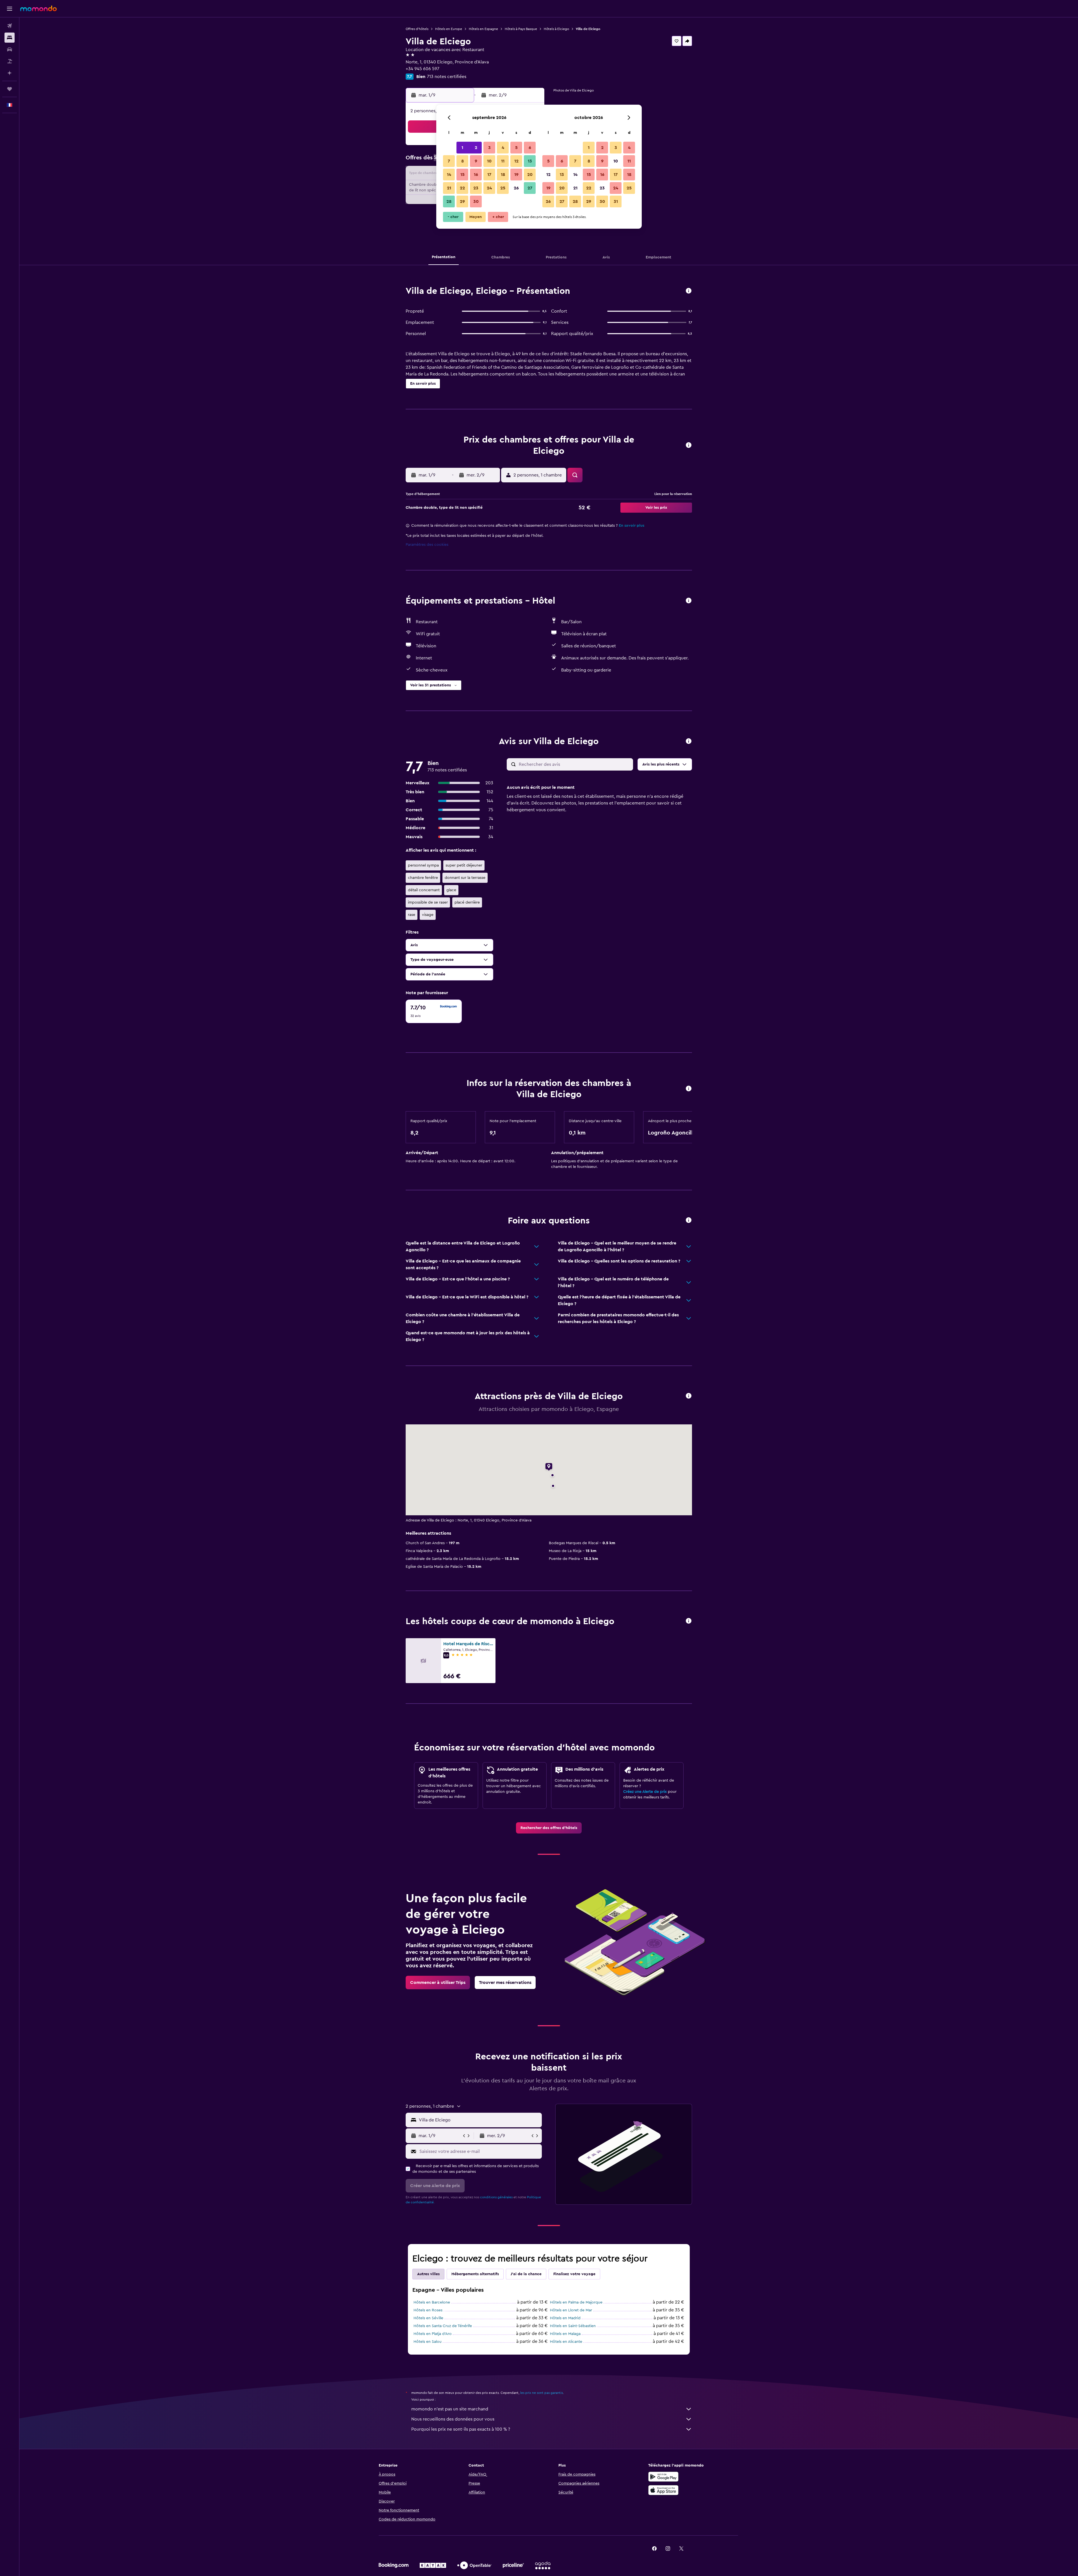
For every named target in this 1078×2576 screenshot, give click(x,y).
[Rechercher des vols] (10, 26)
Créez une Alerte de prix (645, 1792)
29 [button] (462, 201)
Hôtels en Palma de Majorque (576, 2302)
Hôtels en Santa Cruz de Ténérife (443, 2326)
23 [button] (476, 188)
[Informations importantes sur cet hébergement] (689, 1089)
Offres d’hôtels (417, 29)
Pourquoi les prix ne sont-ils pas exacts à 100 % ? (461, 2429)
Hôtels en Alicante (566, 2342)
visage (428, 915)
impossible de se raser (428, 902)
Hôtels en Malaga (565, 2334)
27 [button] (530, 188)
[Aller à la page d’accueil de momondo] (38, 8)
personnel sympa (423, 865)
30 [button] (476, 201)
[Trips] (10, 89)
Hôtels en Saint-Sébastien (573, 2326)
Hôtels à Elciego (556, 29)
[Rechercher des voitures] (10, 49)
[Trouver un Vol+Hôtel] (10, 61)
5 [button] (516, 148)
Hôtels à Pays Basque (521, 29)
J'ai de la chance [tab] (526, 2274)
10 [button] (489, 161)
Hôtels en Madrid (565, 2318)
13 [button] (530, 161)
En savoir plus (632, 526)
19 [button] (516, 175)
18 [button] (503, 175)
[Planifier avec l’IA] (10, 73)
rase (412, 915)
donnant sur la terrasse (465, 878)
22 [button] (462, 188)
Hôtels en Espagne (483, 29)
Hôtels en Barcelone (432, 2302)
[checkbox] (434, 1011)
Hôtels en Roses (428, 2310)
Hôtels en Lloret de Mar (571, 2310)
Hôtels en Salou (428, 2342)
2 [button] (476, 148)
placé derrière (467, 902)
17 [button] (489, 175)
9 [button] (476, 161)
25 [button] (503, 188)
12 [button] (516, 161)
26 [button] (516, 188)
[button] (10, 9)
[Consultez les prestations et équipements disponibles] (689, 601)
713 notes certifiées (447, 77)
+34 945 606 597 (422, 69)
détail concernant (424, 890)
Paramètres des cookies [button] (427, 545)
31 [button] (616, 201)
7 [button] (449, 161)
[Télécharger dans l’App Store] (663, 2490)
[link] (549, 1828)
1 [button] (462, 148)
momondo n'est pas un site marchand (450, 2409)
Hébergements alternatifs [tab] (475, 2274)
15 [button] (463, 175)
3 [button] (489, 148)
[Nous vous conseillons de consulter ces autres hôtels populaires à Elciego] (689, 1621)
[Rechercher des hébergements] (10, 38)
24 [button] (489, 188)
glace (451, 890)
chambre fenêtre (423, 878)
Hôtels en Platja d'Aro (433, 2334)
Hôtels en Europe (449, 29)
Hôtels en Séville (428, 2318)
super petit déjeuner (464, 865)
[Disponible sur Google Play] (663, 2477)
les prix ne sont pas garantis (542, 2393)
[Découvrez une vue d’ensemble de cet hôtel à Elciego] (689, 291)
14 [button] (449, 175)
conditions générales (496, 2197)
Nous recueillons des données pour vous (453, 2419)
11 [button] (503, 161)
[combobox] (479, 2120)
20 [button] (530, 175)
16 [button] (476, 175)
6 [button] (530, 148)
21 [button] (449, 188)
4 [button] (503, 148)
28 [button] (449, 201)
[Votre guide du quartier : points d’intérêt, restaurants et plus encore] (689, 1396)
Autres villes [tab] (428, 2274)
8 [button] (463, 161)
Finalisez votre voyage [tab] (574, 2274)
